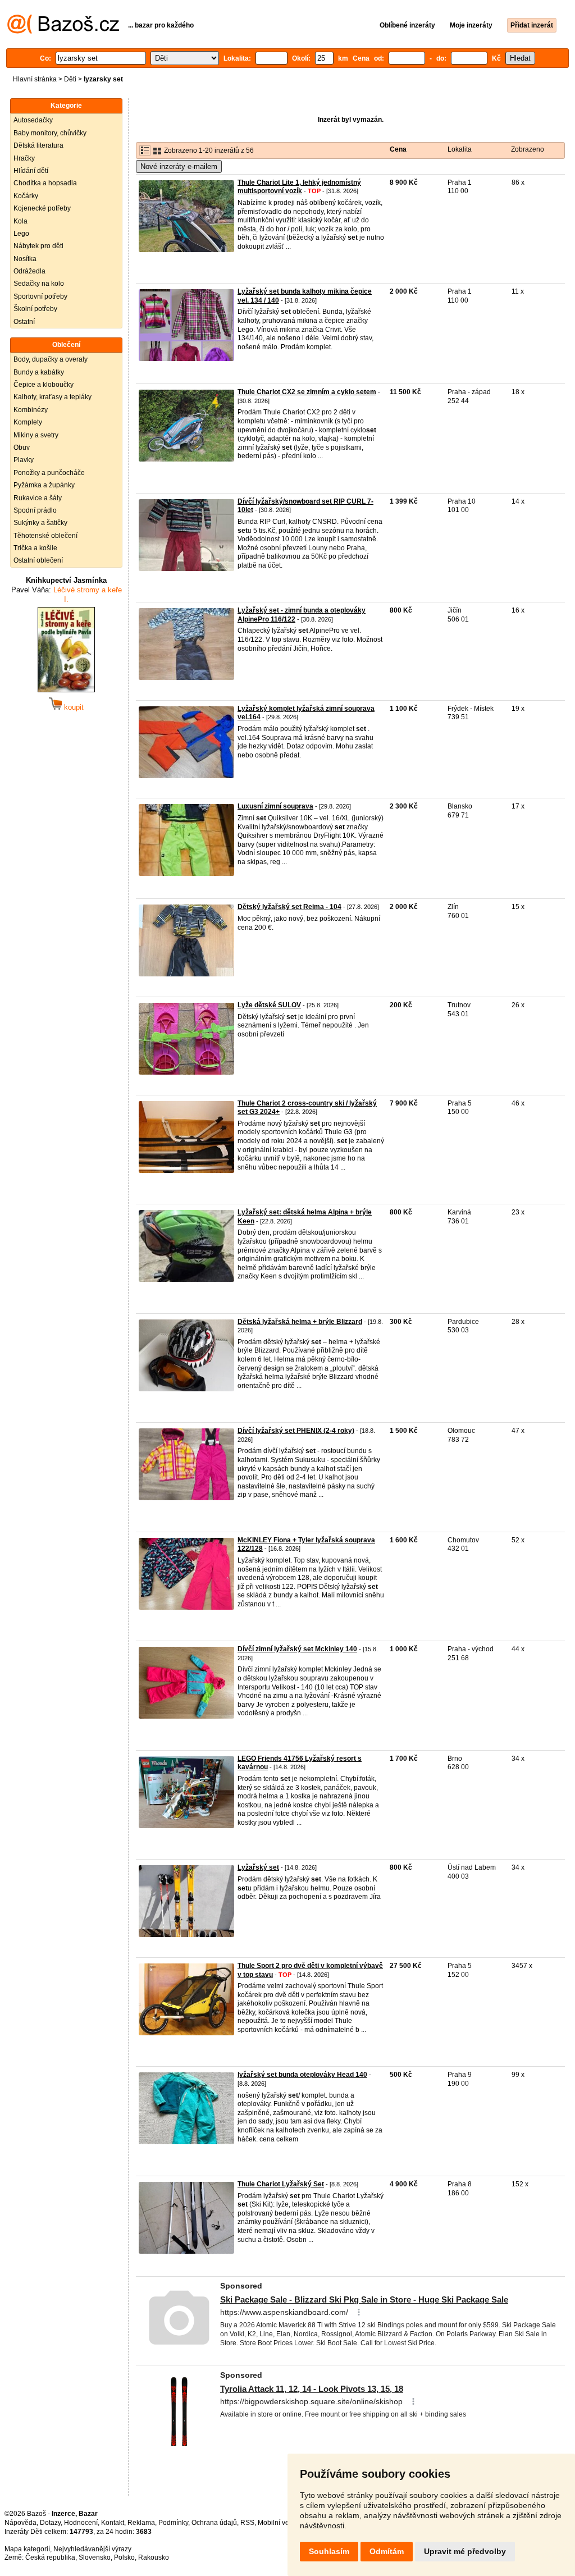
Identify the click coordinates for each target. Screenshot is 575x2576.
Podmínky (173, 2523)
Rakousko (154, 2557)
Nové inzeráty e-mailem (179, 166)
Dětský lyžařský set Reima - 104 (289, 907)
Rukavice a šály (38, 498)
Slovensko (95, 2557)
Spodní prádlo (35, 510)
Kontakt (113, 2523)
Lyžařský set (258, 1867)
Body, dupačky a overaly (51, 359)
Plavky (24, 460)
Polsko (124, 2557)
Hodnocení (81, 2523)
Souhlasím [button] (329, 2551)
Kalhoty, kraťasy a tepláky (53, 397)
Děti (70, 79)
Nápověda (20, 2523)
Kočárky (26, 196)
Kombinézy (31, 410)
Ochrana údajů (214, 2523)
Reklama (141, 2523)
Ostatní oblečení (38, 560)
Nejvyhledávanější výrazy (92, 2549)
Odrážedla (29, 271)
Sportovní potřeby (40, 296)
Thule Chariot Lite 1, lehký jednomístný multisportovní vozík (299, 187)
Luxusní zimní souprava (275, 806)
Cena (398, 149)
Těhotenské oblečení (45, 536)
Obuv (22, 447)
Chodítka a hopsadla (45, 183)
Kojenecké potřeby (42, 208)
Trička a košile (35, 548)
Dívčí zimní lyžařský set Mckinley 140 (297, 1649)
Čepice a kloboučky (44, 385)
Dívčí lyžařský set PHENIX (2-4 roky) (296, 1431)
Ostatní (24, 322)
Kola (20, 221)
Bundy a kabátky (39, 372)
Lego (21, 234)
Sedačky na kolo (39, 284)
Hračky (24, 158)
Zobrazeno (528, 149)
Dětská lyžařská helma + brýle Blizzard (300, 1322)
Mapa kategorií (27, 2549)
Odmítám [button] (387, 2551)
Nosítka (25, 259)
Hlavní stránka (35, 79)
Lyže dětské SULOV (269, 1005)
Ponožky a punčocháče (49, 473)
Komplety (28, 422)
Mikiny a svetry (36, 435)
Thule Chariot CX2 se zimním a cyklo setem (307, 392)
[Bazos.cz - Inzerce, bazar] (63, 31)
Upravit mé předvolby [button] (465, 2551)
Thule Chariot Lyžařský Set (281, 2184)
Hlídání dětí (31, 171)
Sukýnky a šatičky (40, 523)
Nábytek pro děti (38, 246)
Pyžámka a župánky (44, 485)
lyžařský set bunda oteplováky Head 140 (302, 2075)
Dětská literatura (38, 145)
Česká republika (50, 2557)
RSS (247, 2523)
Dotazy (50, 2523)
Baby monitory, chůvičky (50, 133)
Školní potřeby (35, 309)
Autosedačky (33, 120)
